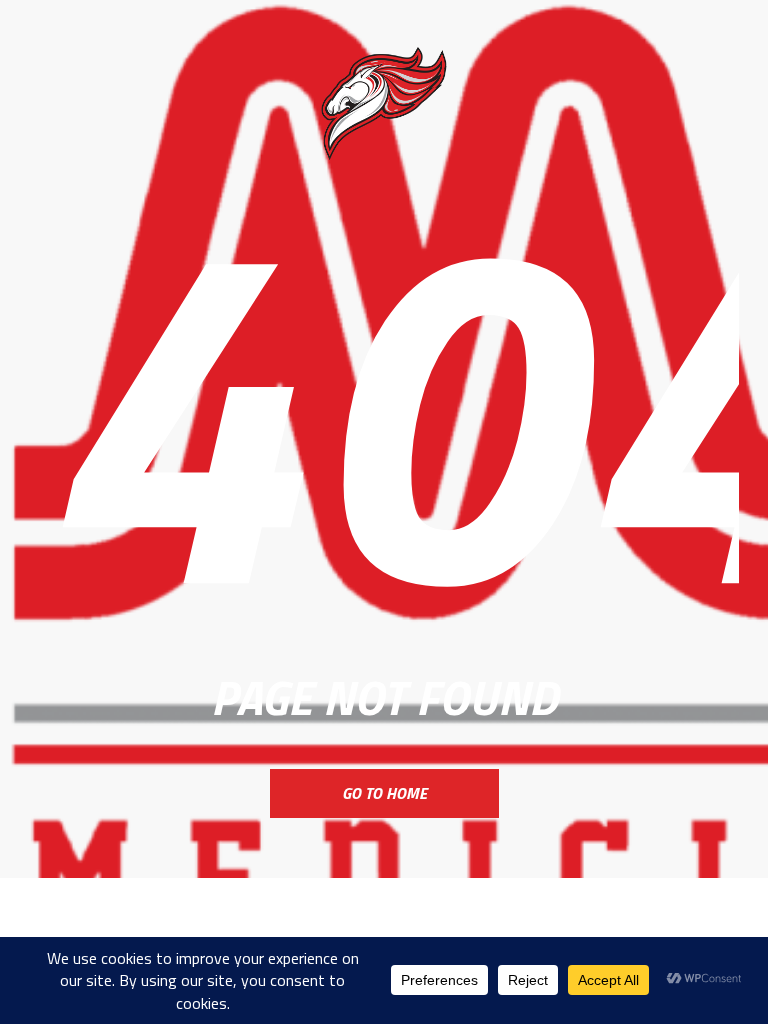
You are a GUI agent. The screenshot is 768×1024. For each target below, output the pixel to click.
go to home (384, 793)
